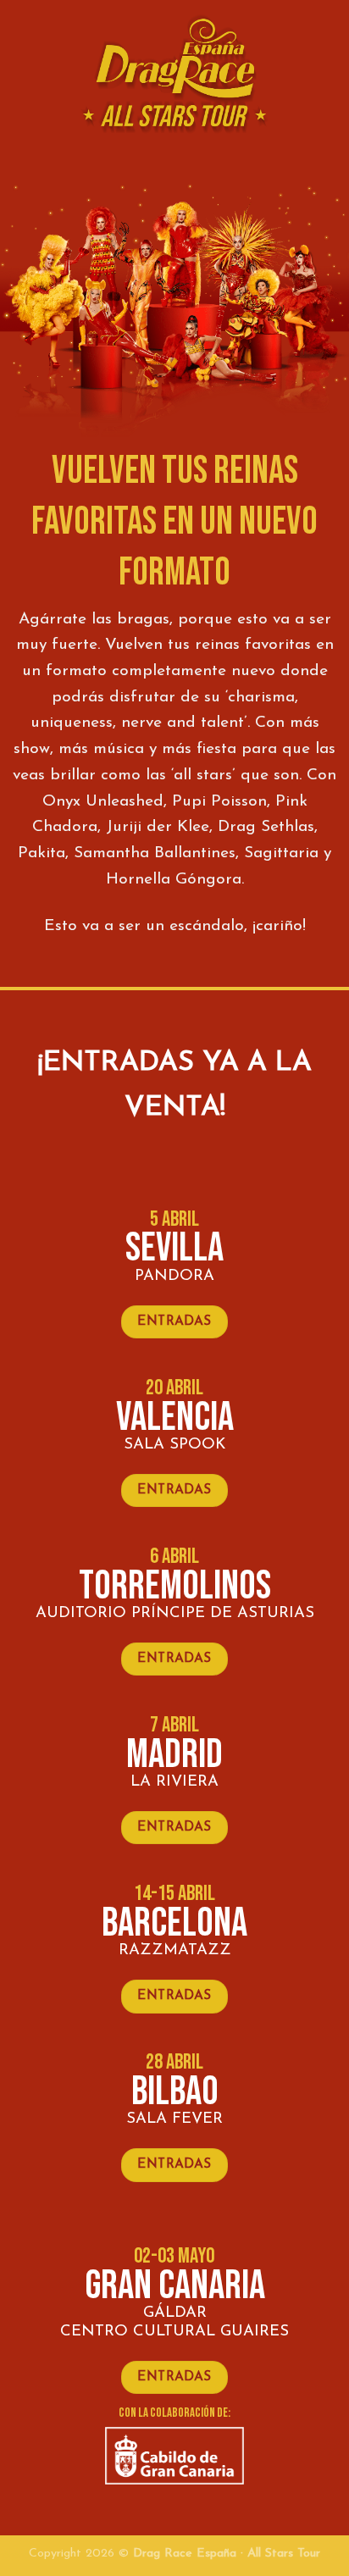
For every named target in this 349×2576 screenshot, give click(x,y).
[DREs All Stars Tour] (174, 77)
